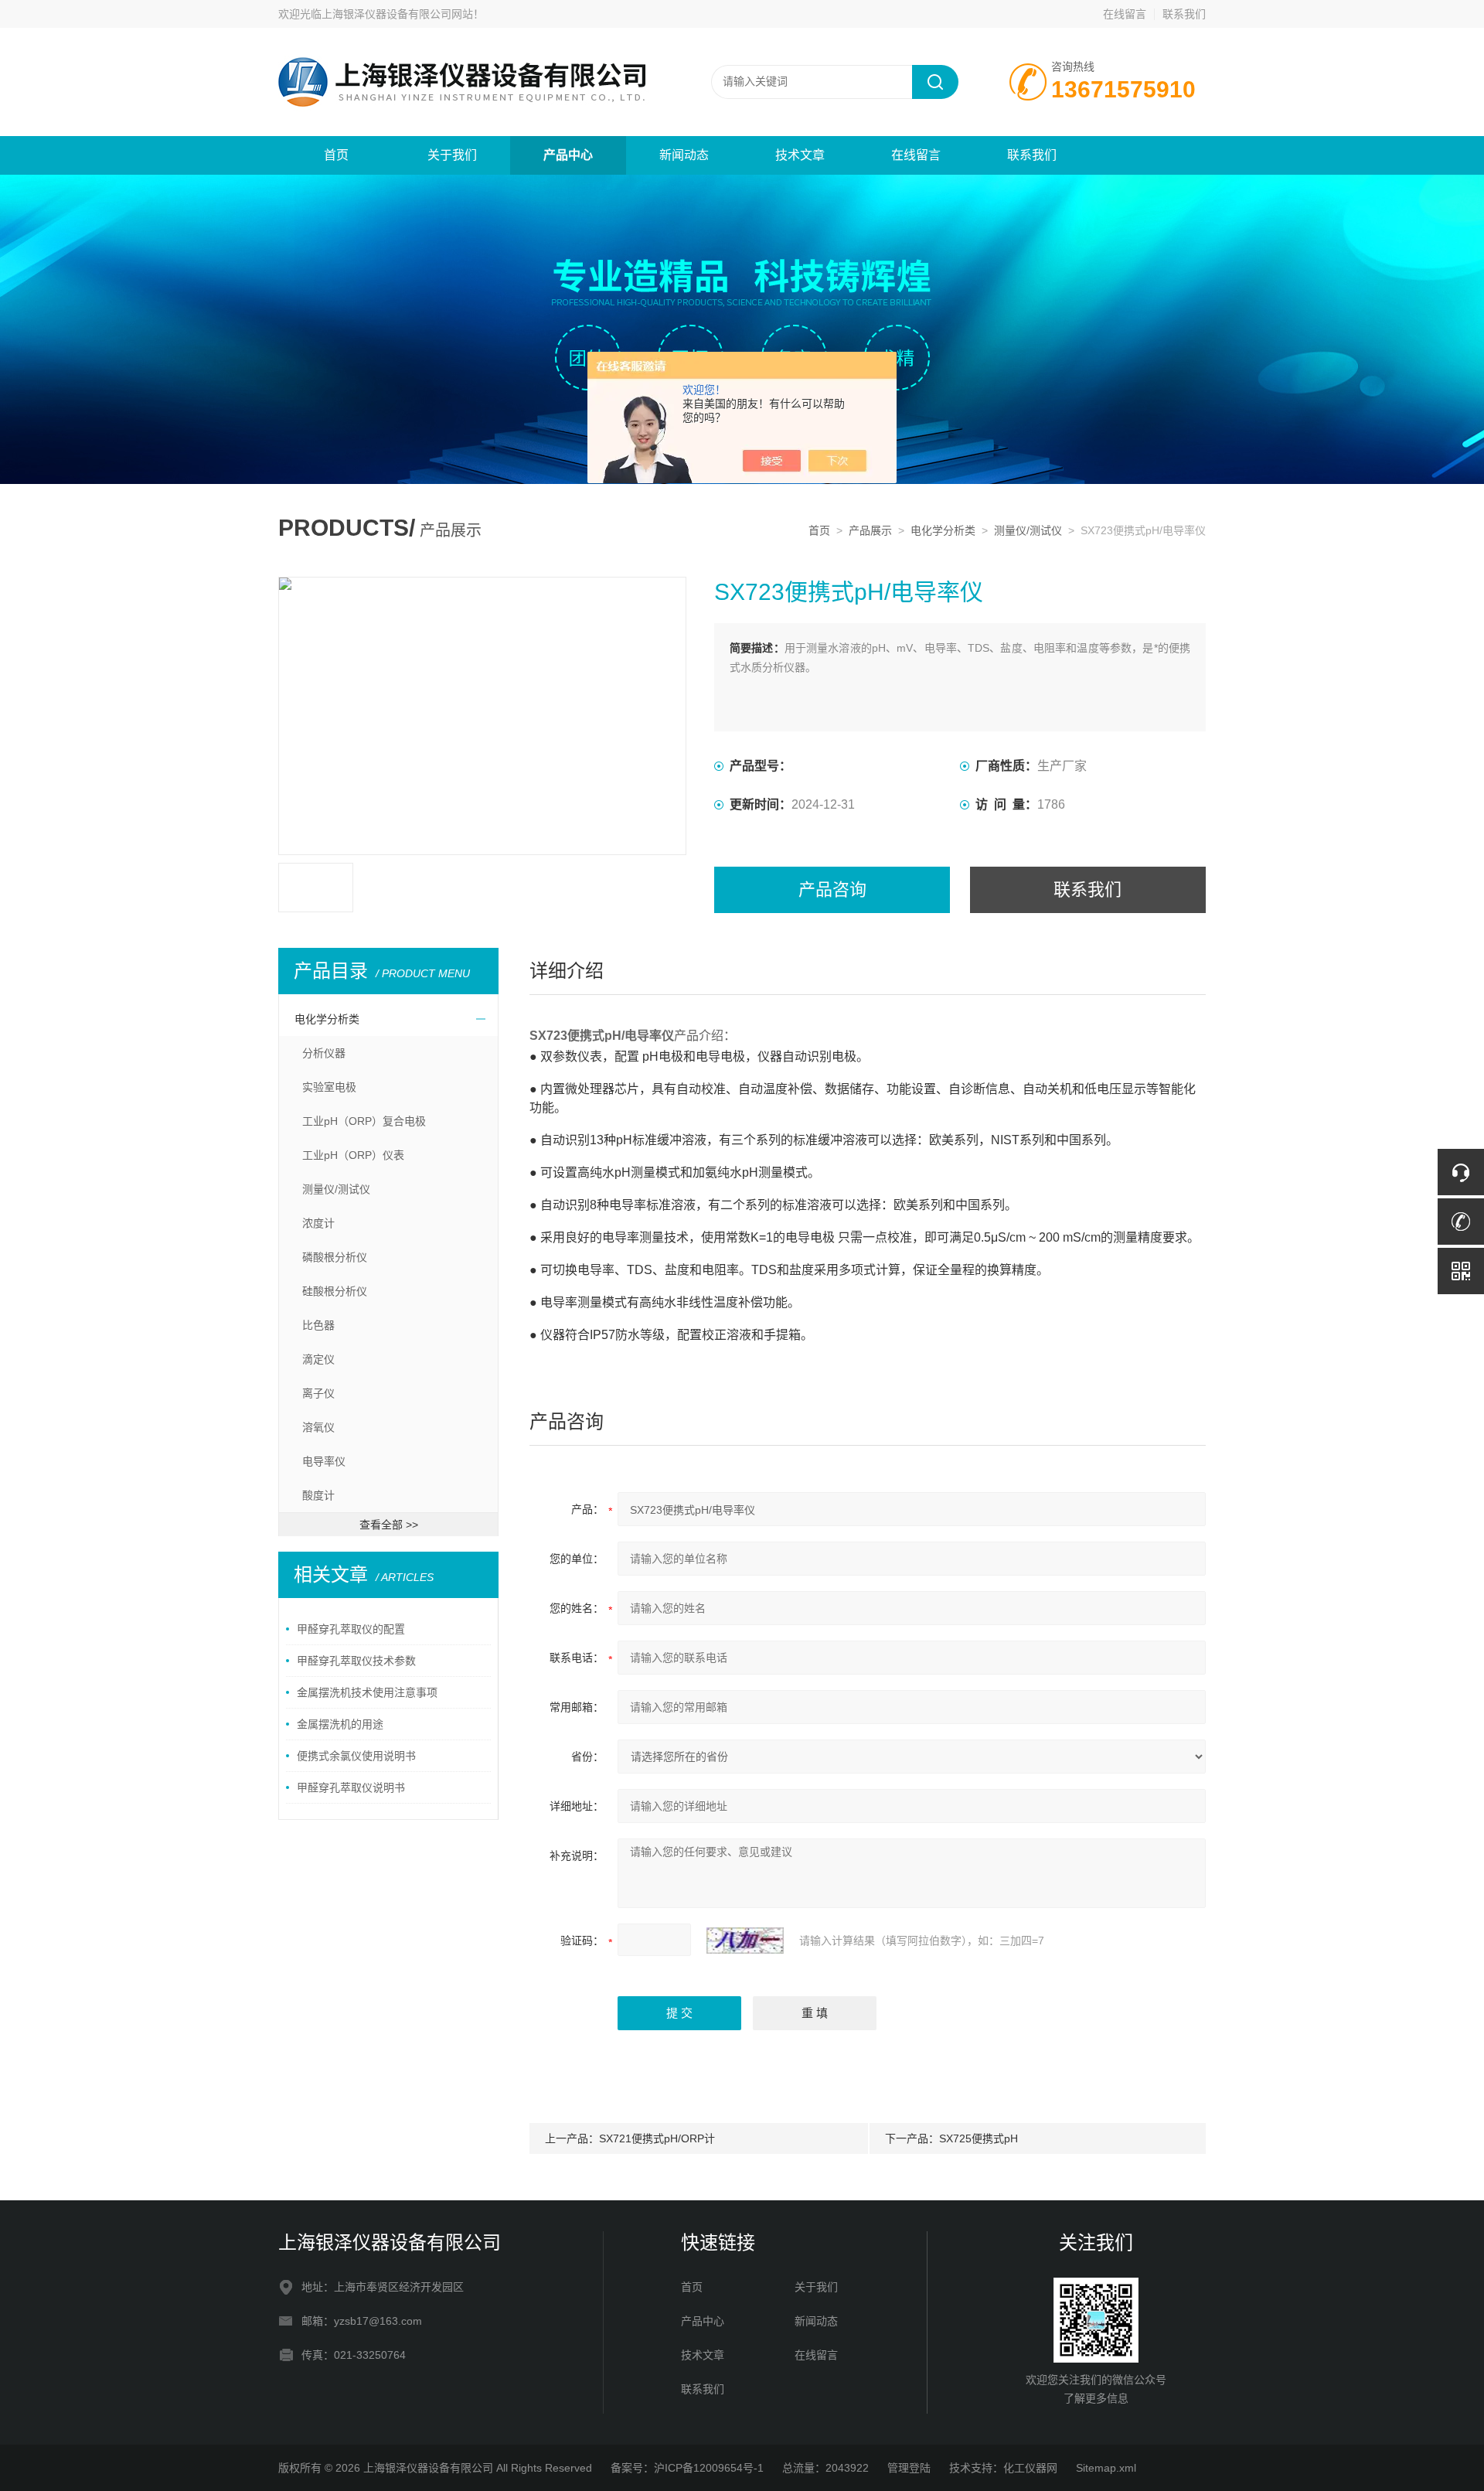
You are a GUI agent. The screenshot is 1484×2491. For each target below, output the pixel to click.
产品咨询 (832, 889)
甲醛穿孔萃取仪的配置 (351, 1629)
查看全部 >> (389, 1525)
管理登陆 (909, 2468)
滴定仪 (318, 1359)
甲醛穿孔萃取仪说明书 (351, 1787)
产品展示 (870, 530)
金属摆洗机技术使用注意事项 (367, 1692)
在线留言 (1125, 14)
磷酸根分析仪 (335, 1257)
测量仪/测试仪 (1028, 530)
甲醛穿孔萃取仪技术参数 (356, 1661)
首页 (336, 155)
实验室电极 (329, 1087)
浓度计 (318, 1223)
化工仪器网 (1030, 2468)
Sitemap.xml (1106, 2468)
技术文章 (800, 155)
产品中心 (568, 155)
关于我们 (452, 155)
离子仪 (318, 1393)
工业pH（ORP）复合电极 (364, 1121)
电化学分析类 (943, 530)
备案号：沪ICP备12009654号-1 (687, 2468)
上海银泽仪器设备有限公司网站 (397, 14)
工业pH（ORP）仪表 (353, 1155)
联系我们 (1184, 14)
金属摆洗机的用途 (340, 1724)
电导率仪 (324, 1461)
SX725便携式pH (979, 2138)
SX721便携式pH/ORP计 (657, 2138)
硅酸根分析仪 (335, 1291)
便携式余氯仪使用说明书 (356, 1756)
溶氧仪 (318, 1427)
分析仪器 (324, 1053)
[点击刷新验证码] (745, 1941)
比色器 (318, 1325)
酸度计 (318, 1495)
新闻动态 (684, 155)
